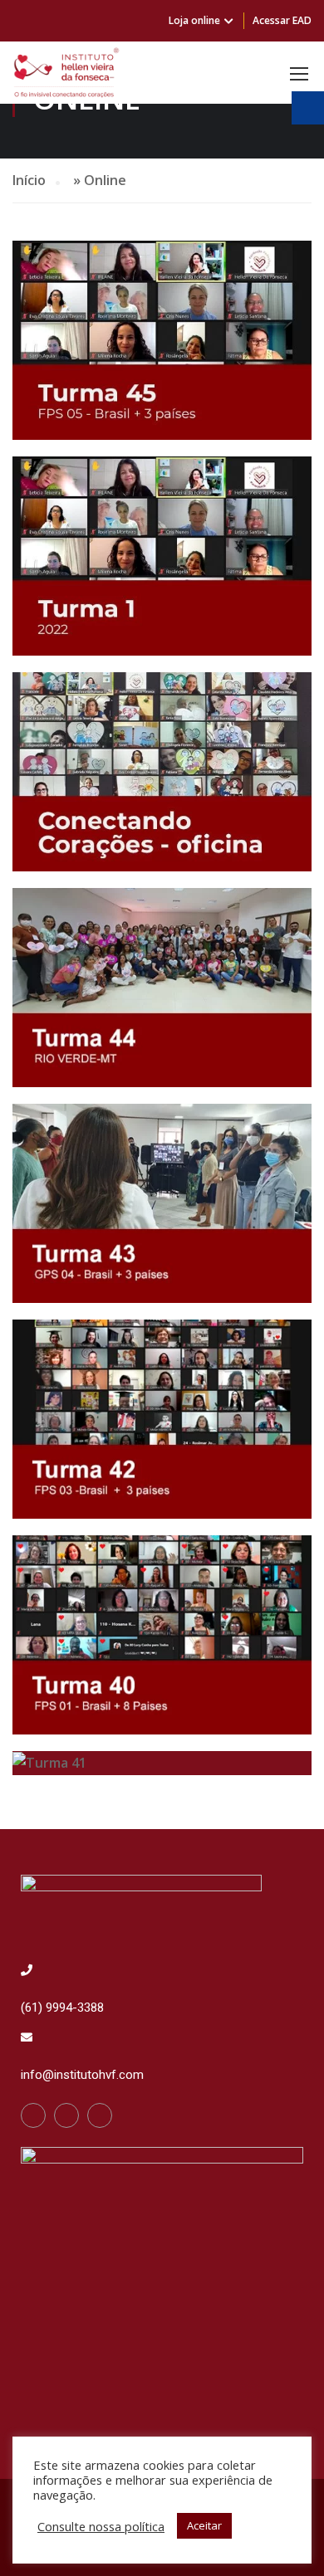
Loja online (194, 20)
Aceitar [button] (204, 2525)
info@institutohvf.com (82, 2075)
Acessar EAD (282, 20)
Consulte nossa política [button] (101, 2526)
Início (29, 180)
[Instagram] (66, 2115)
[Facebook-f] (33, 2115)
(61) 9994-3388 (62, 2008)
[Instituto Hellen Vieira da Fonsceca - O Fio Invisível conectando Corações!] (66, 73)
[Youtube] (100, 2115)
